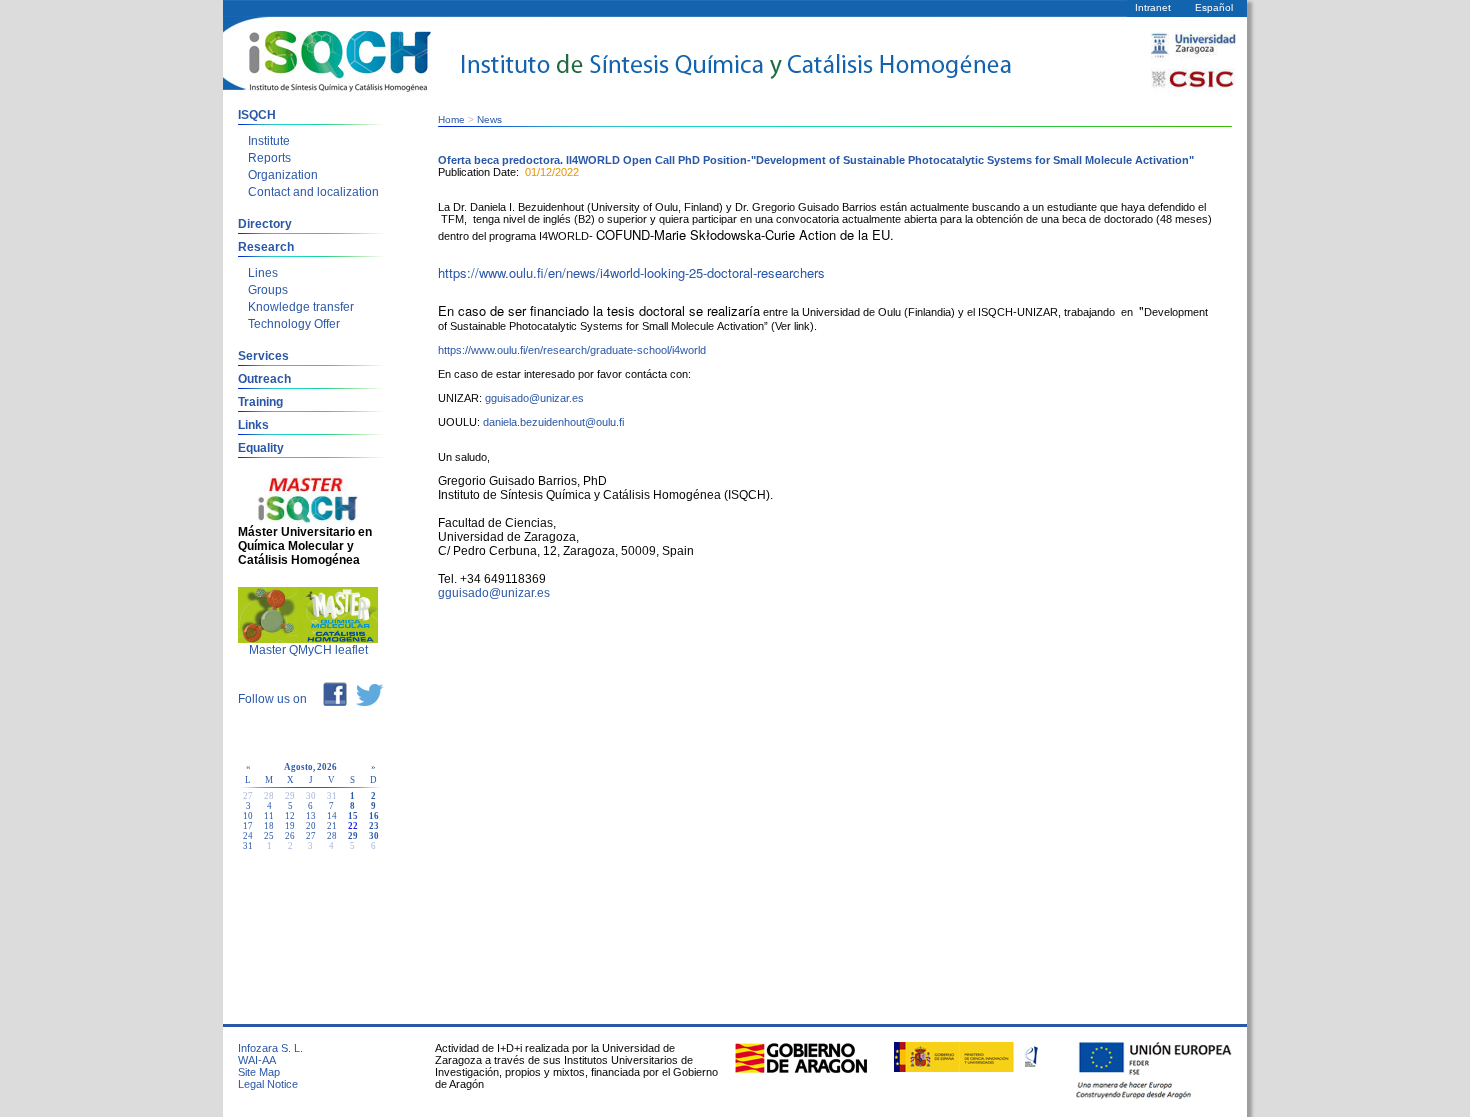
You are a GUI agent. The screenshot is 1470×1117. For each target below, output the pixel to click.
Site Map (259, 1072)
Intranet (1153, 7)
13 (311, 816)
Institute (269, 141)
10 (248, 816)
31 (248, 846)
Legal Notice (268, 1084)
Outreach (264, 379)
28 (332, 836)
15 (353, 816)
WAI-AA (257, 1060)
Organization (283, 175)
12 (290, 816)
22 (353, 826)
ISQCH (257, 115)
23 (374, 826)
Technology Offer (294, 324)
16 (374, 816)
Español (1214, 7)
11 (269, 816)
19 (290, 826)
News (489, 119)
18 (269, 826)
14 (332, 816)
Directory (265, 224)
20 (311, 826)
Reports (269, 158)
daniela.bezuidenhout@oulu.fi (553, 422)
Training (260, 402)
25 (269, 836)
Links (253, 425)
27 (311, 836)
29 (353, 836)
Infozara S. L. (270, 1048)
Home (451, 119)
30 (374, 836)
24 (248, 836)
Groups (268, 290)
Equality (261, 448)
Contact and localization (313, 192)
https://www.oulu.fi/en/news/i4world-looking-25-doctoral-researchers (631, 272)
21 (332, 826)
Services (263, 356)
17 (248, 826)
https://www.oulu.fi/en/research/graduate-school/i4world (572, 350)
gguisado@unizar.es (534, 398)
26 (290, 836)
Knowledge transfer (301, 307)
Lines (263, 273)
